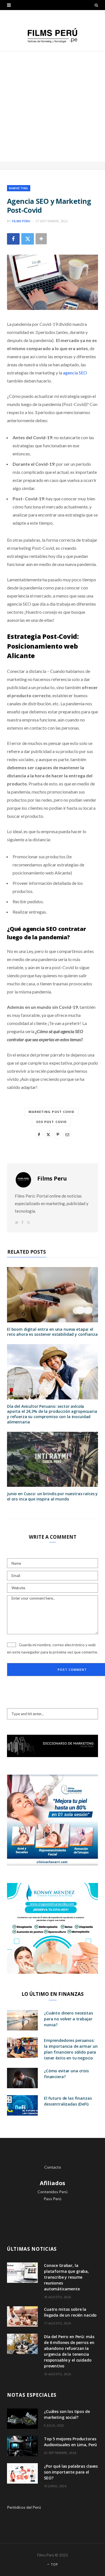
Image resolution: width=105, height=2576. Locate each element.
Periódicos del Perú (24, 2507)
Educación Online (53, 2227)
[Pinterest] (58, 1134)
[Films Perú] (53, 36)
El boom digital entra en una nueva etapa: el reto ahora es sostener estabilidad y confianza (52, 1332)
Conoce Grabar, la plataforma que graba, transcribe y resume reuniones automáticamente (66, 2277)
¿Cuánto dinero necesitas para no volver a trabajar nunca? (68, 2019)
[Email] (67, 1134)
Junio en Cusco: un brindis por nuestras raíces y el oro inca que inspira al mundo (52, 1496)
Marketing (19, 188)
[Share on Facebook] (13, 239)
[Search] (96, 5)
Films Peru (21, 221)
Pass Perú (53, 2199)
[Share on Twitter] (28, 239)
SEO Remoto (53, 2213)
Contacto (53, 2167)
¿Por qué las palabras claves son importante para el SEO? (71, 2472)
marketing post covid (52, 1112)
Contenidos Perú (53, 2192)
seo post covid (51, 1122)
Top (54, 2564)
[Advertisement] (53, 107)
